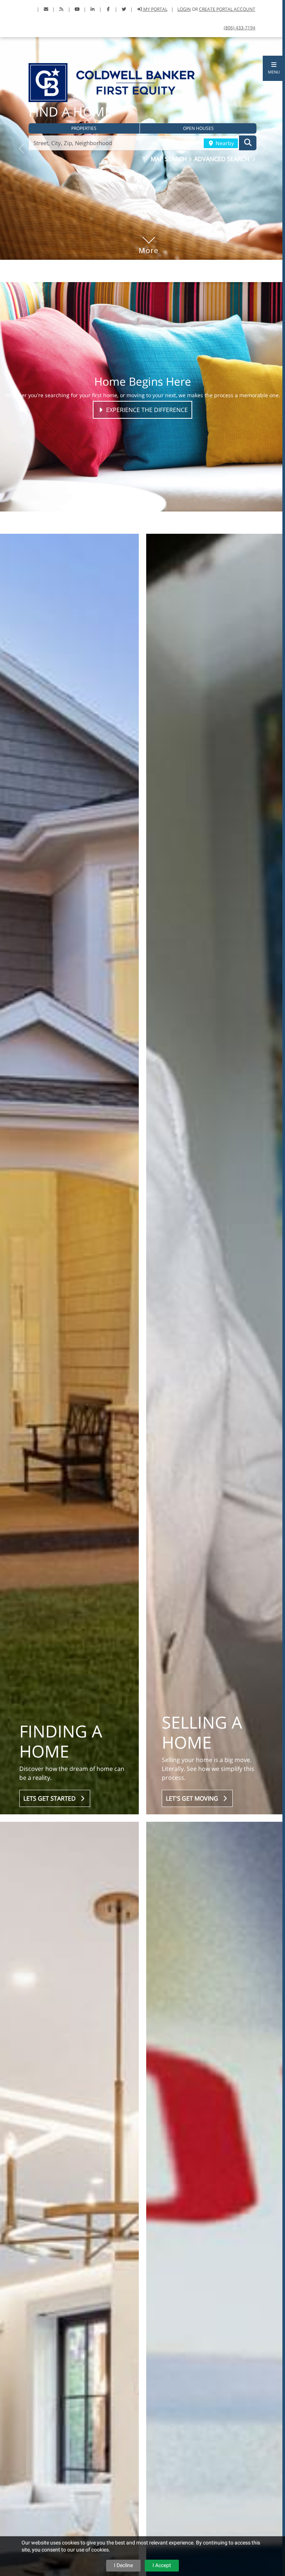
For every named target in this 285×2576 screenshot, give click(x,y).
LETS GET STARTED (51, 1798)
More (149, 239)
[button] (274, 68)
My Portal (155, 9)
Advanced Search (222, 159)
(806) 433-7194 (240, 28)
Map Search (170, 159)
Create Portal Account (227, 9)
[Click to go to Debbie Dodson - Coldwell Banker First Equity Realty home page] (112, 82)
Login (184, 9)
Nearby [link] (224, 143)
